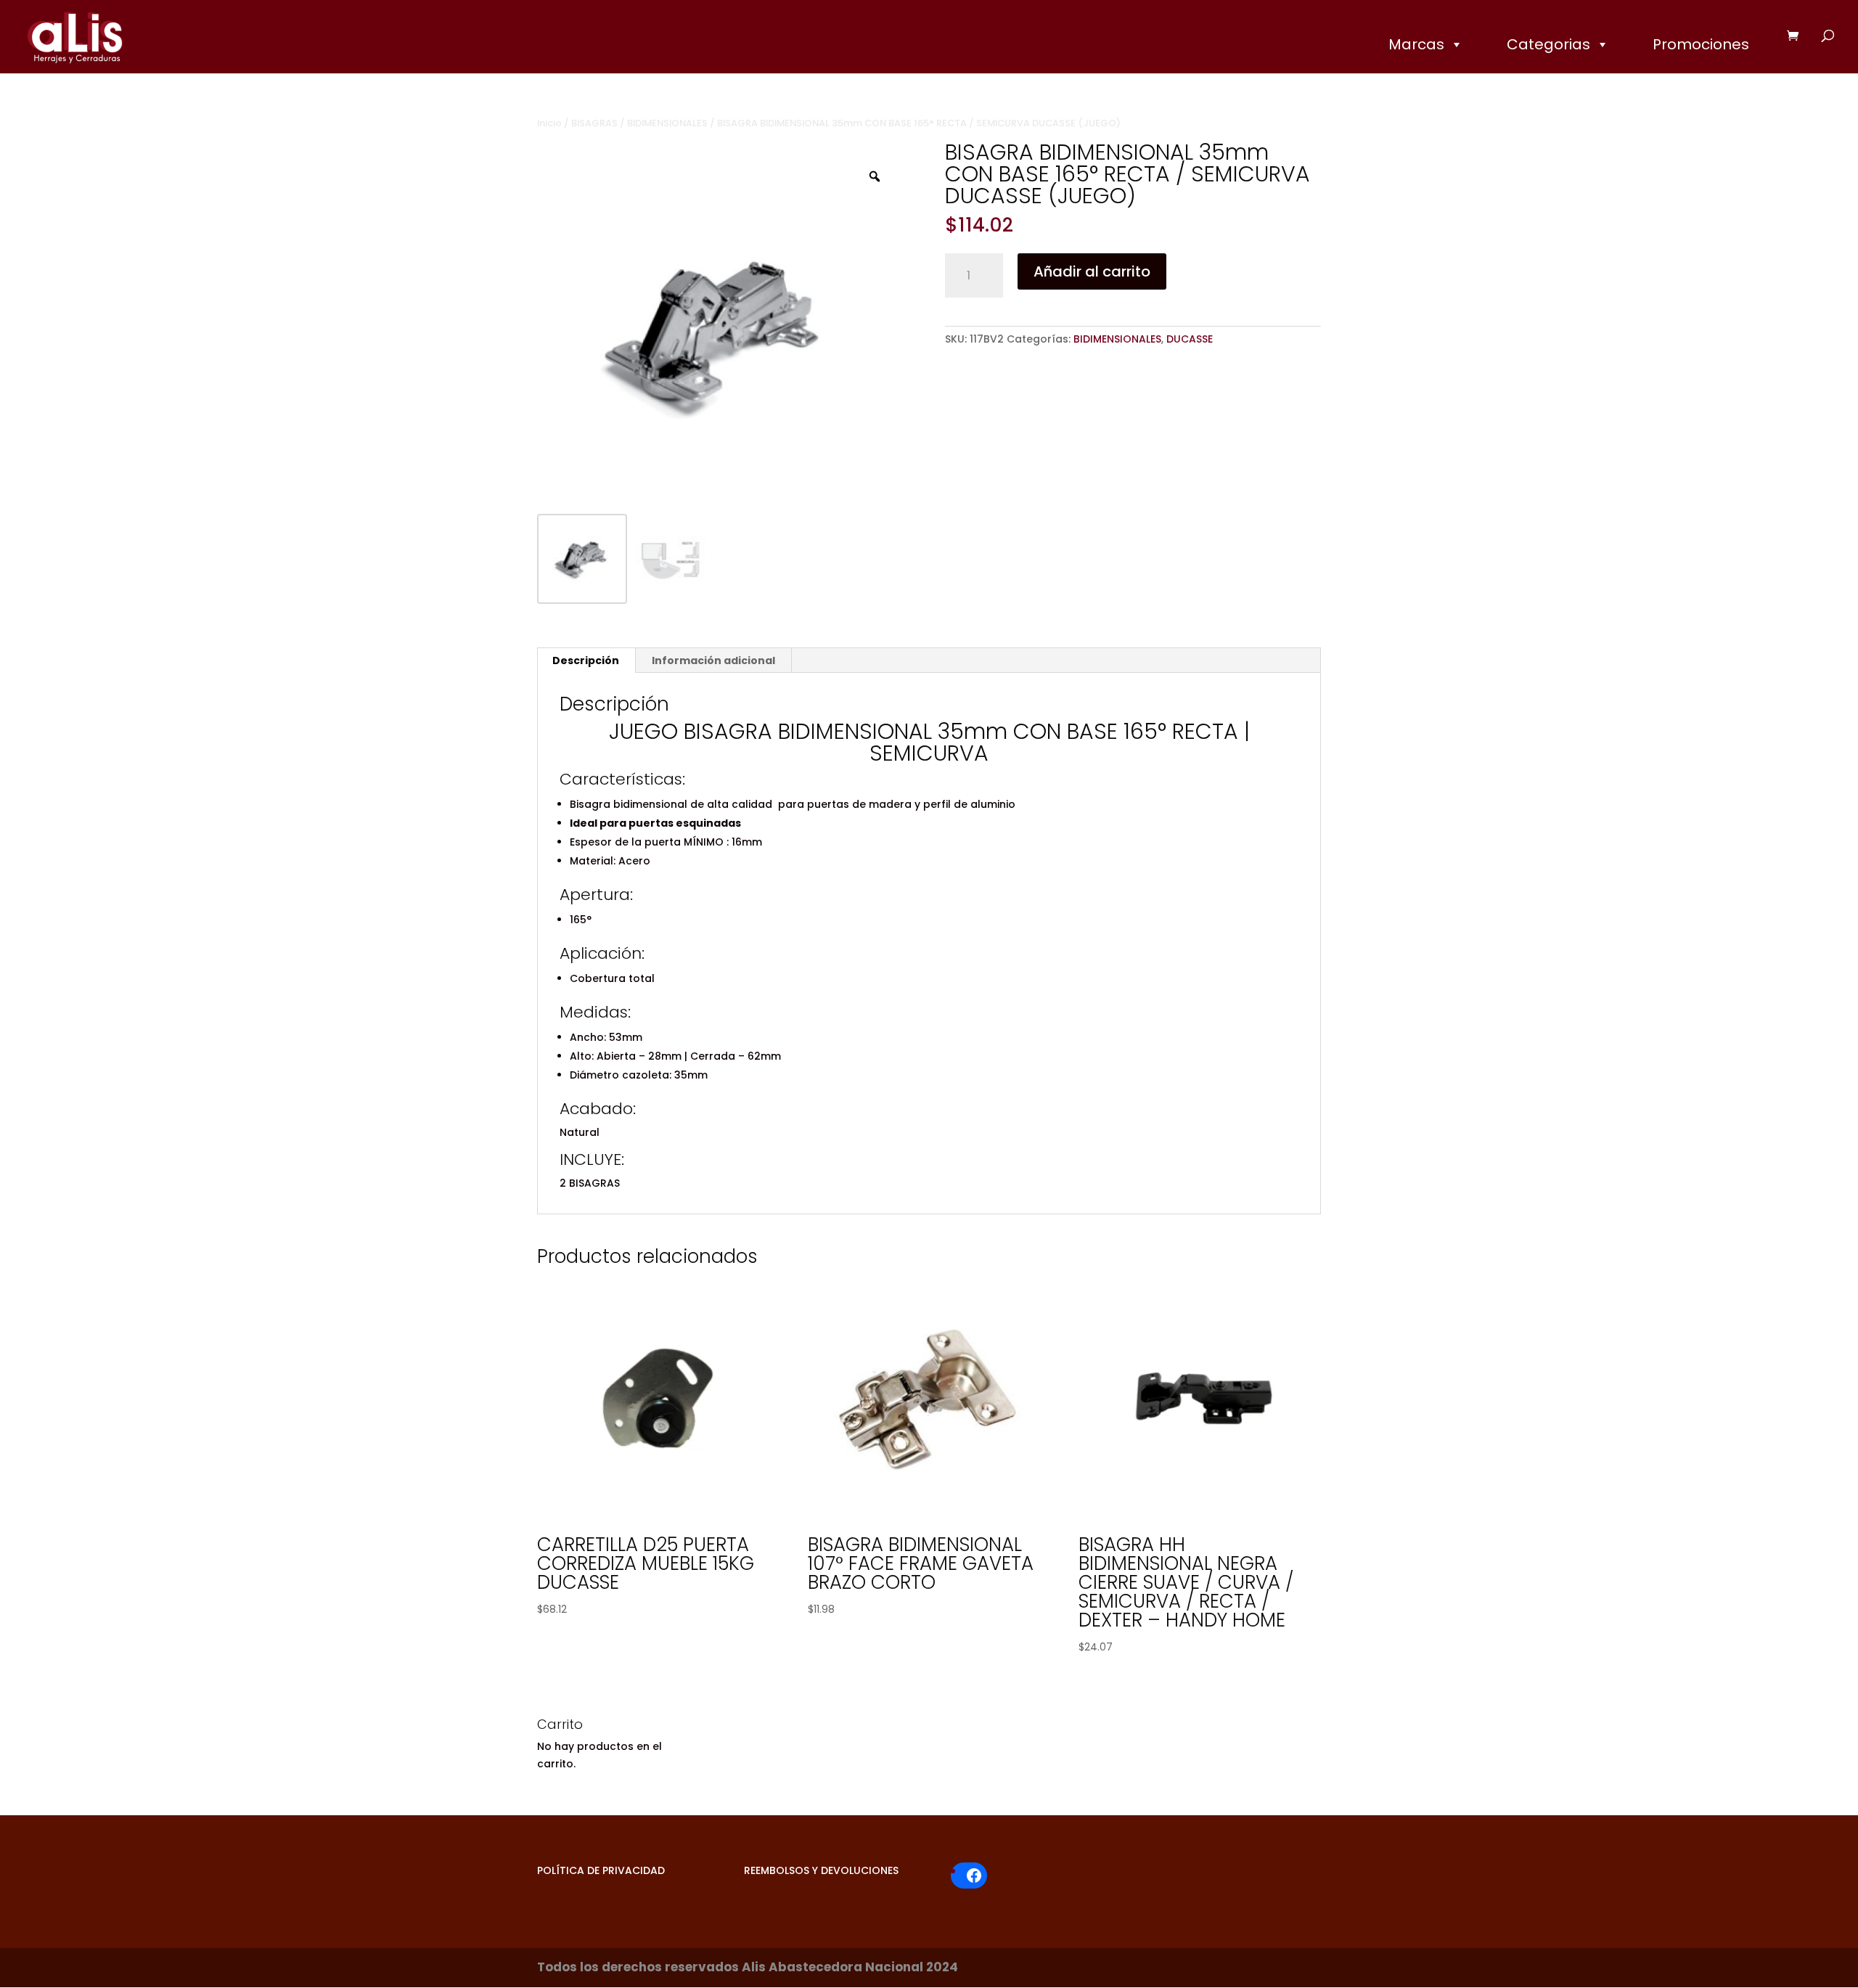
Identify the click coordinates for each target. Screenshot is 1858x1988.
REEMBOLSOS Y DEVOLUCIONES (821, 1870)
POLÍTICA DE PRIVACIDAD (601, 1870)
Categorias (1548, 44)
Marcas (1416, 44)
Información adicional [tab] (713, 660)
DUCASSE (1190, 339)
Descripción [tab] (586, 660)
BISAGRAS (594, 123)
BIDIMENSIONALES (667, 123)
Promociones (1701, 44)
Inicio (549, 123)
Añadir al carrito (1092, 271)
